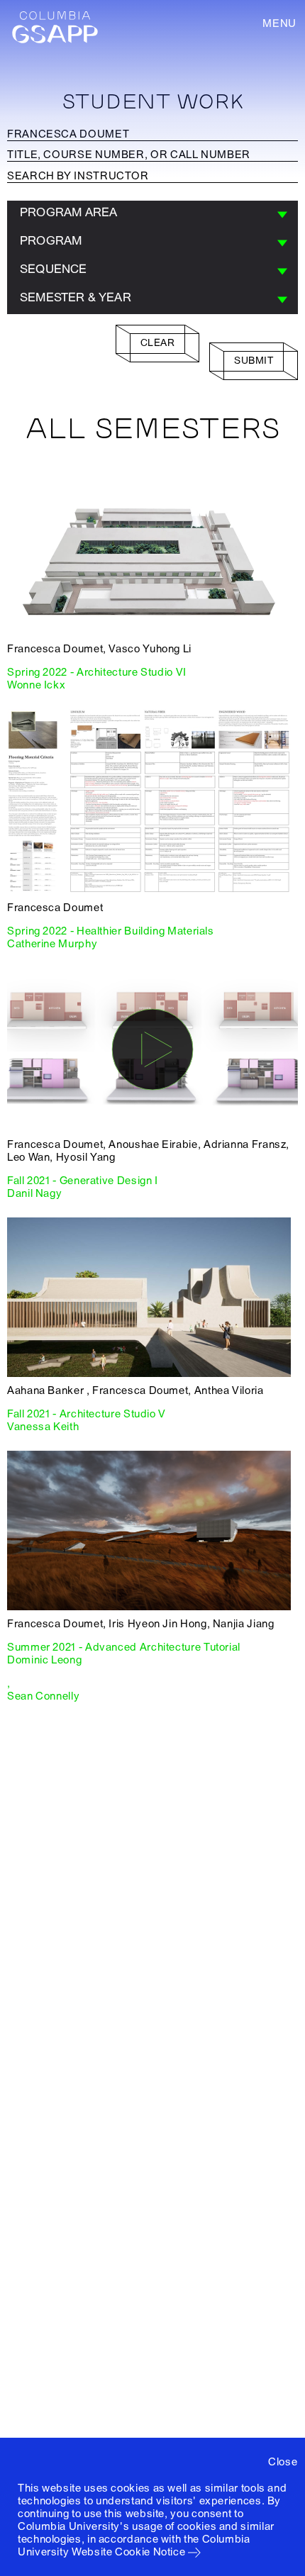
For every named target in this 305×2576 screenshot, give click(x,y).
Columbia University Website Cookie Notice (134, 2546)
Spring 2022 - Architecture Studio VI (97, 672)
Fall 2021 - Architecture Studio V (87, 1414)
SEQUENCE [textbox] (54, 269)
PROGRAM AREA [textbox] (68, 212)
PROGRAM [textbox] (51, 241)
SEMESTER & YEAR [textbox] (76, 297)
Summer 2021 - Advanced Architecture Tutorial (124, 1647)
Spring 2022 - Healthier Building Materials (111, 931)
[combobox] (152, 215)
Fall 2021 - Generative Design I (83, 1181)
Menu (279, 23)
